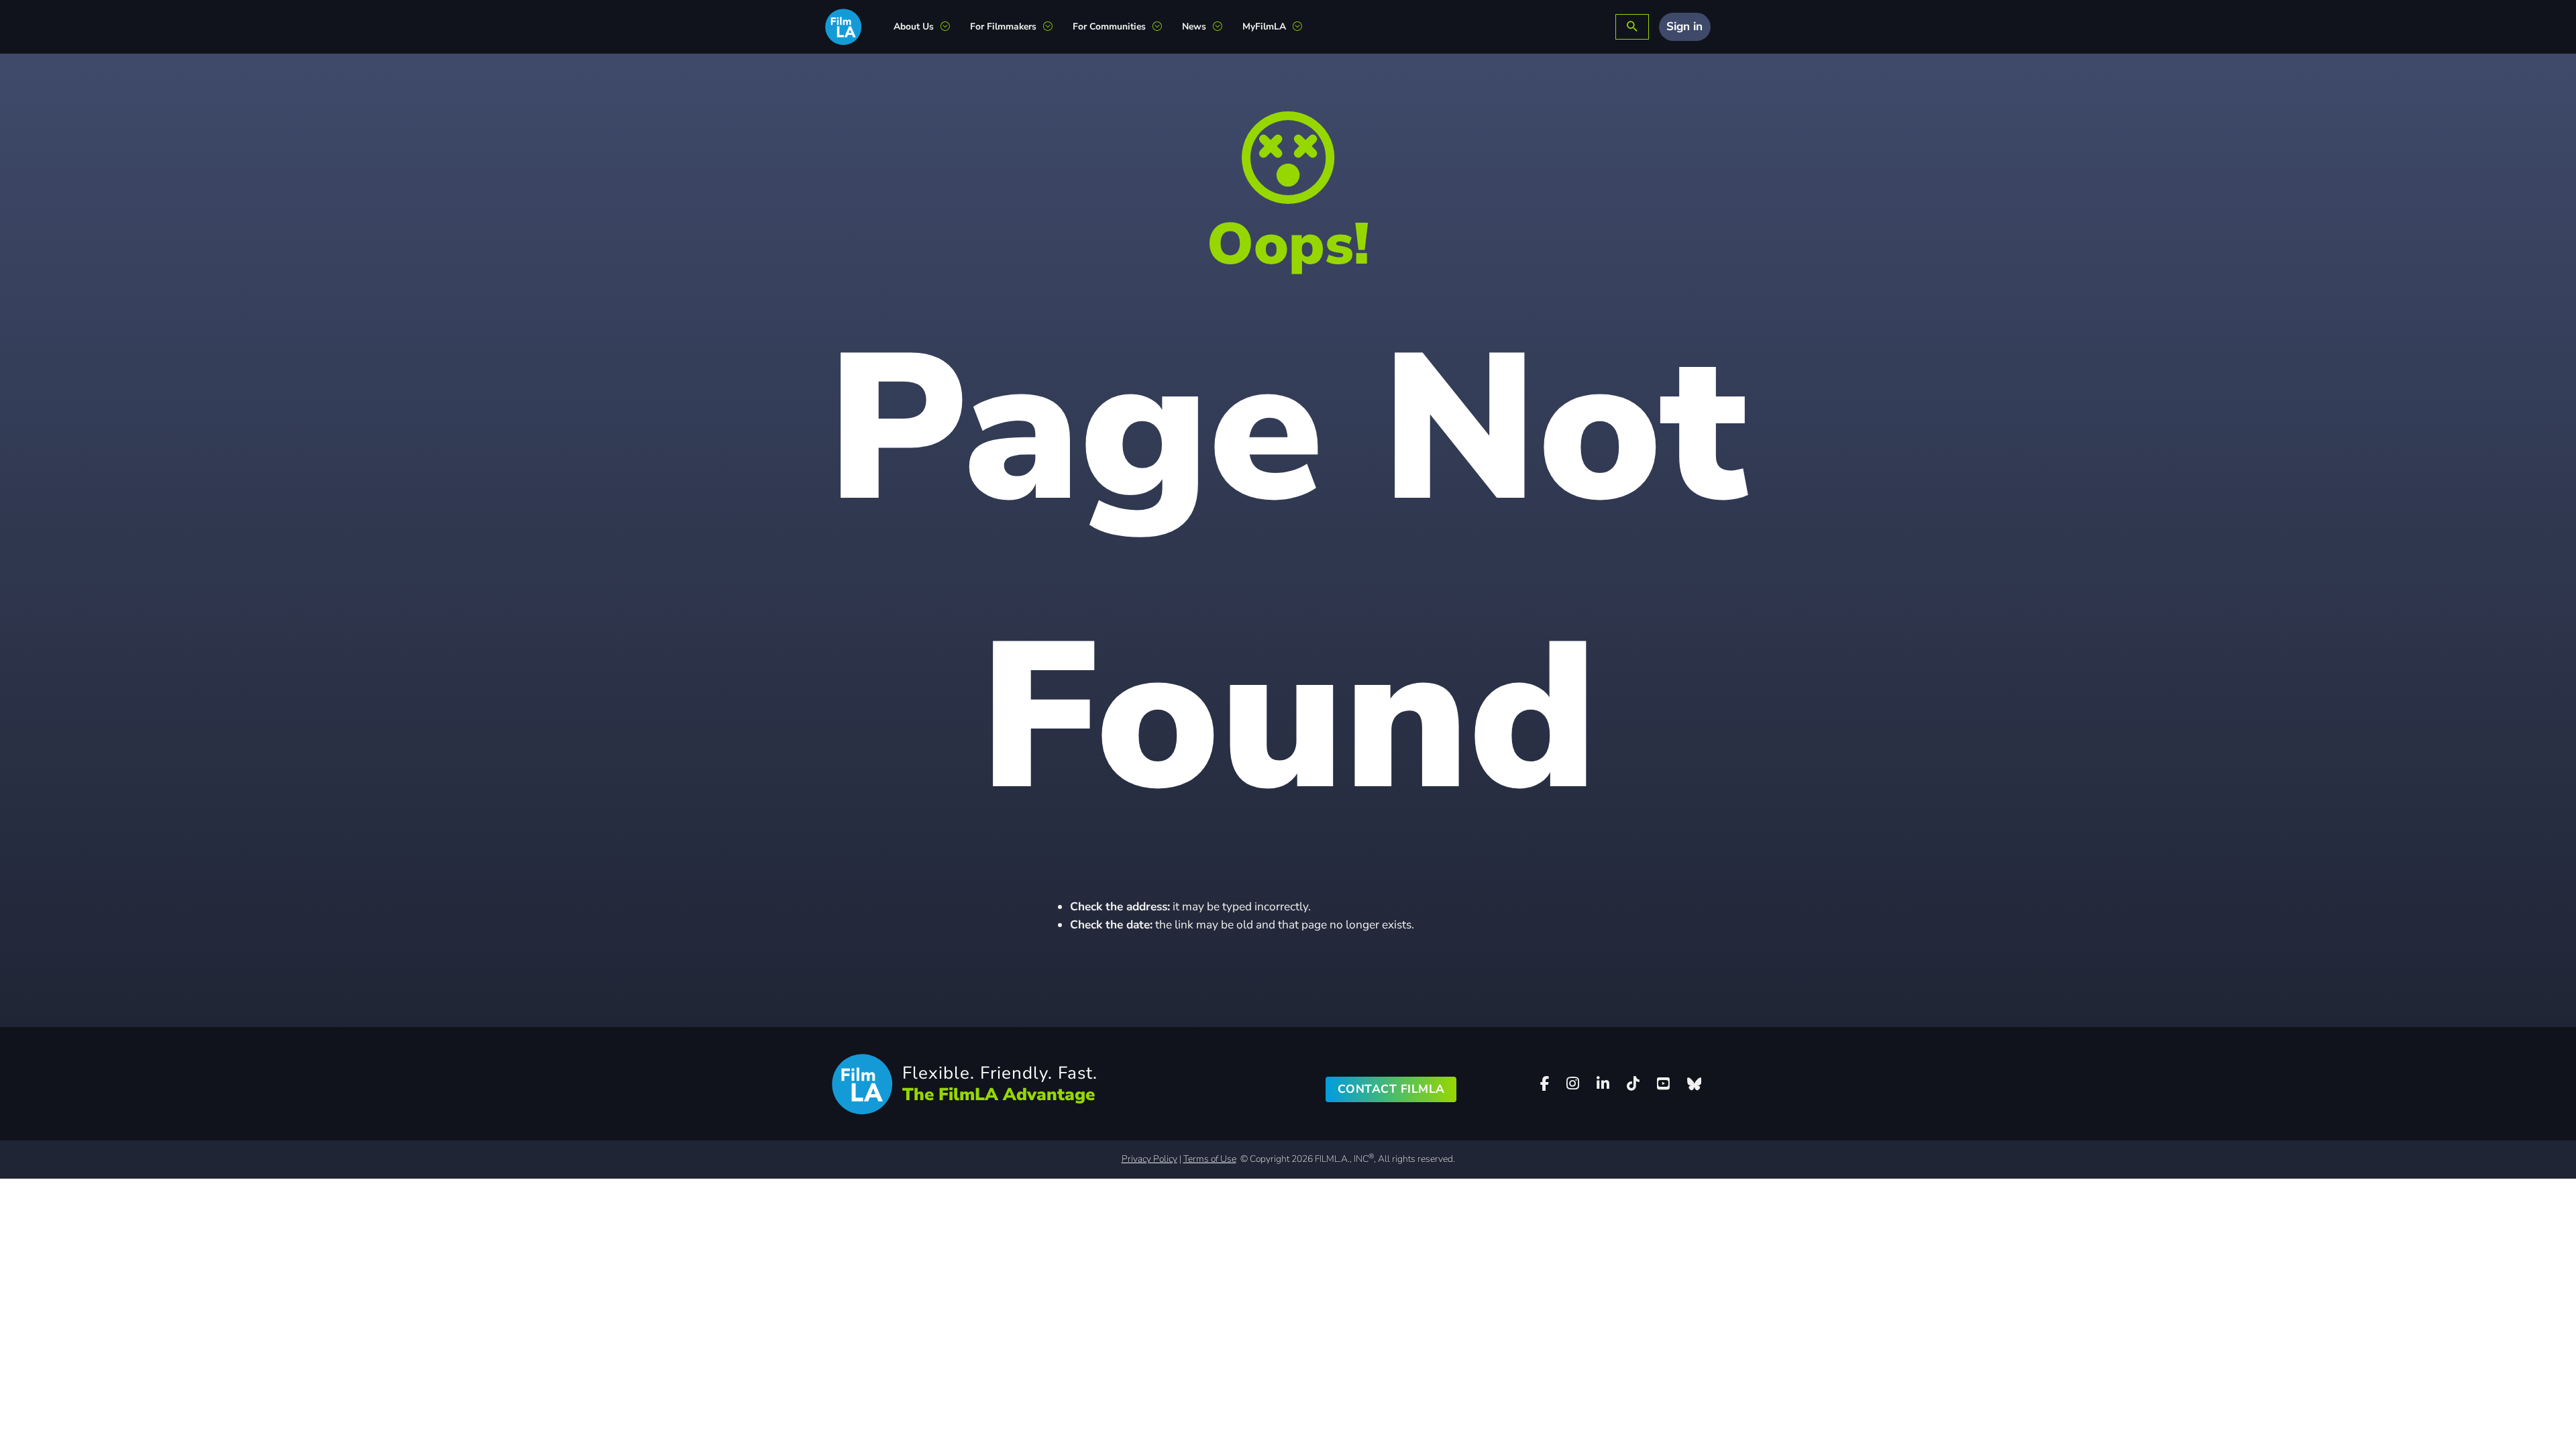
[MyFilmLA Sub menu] (1302, 27)
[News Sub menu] (1223, 27)
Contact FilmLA (1391, 1089)
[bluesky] (1694, 1084)
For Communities (1109, 26)
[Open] (1632, 27)
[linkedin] (1603, 1084)
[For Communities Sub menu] (1162, 27)
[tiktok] (1633, 1084)
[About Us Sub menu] (950, 27)
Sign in (1684, 26)
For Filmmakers (1003, 26)
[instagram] (1573, 1084)
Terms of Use (1210, 1159)
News (1194, 26)
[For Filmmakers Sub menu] (1053, 27)
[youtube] (1663, 1084)
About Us (914, 26)
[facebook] (1545, 1084)
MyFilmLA (1264, 26)
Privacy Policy (1149, 1159)
